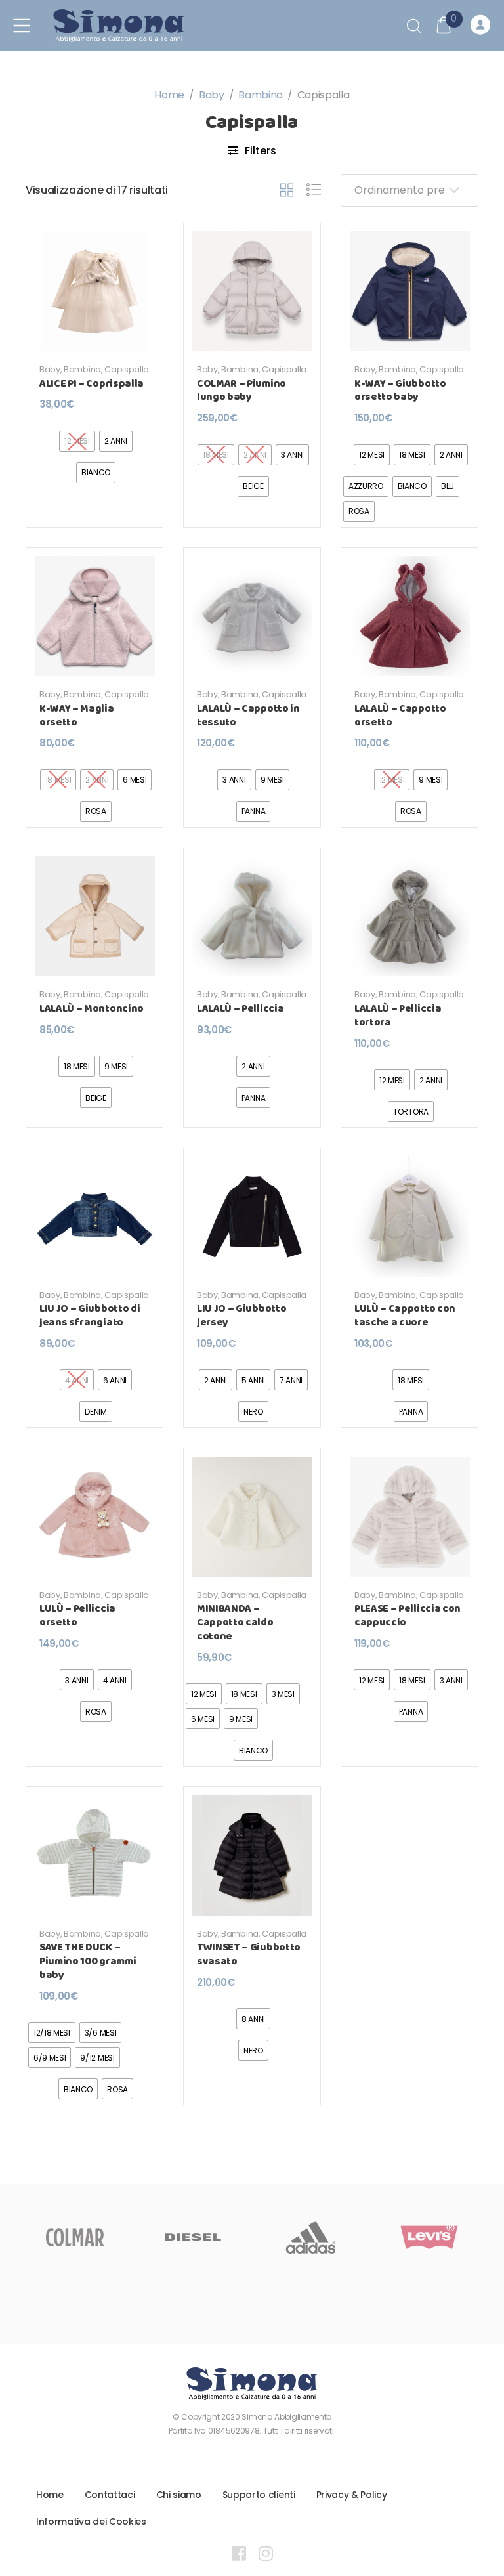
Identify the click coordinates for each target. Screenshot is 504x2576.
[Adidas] (220, 2237)
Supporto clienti (259, 2495)
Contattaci (110, 2495)
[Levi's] (339, 2237)
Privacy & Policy (352, 2495)
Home (169, 95)
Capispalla (127, 369)
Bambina (261, 95)
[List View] (314, 190)
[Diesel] (102, 2237)
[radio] (116, 441)
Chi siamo (179, 2495)
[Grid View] (287, 190)
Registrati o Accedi (482, 26)
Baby (212, 95)
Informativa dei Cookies (91, 2522)
